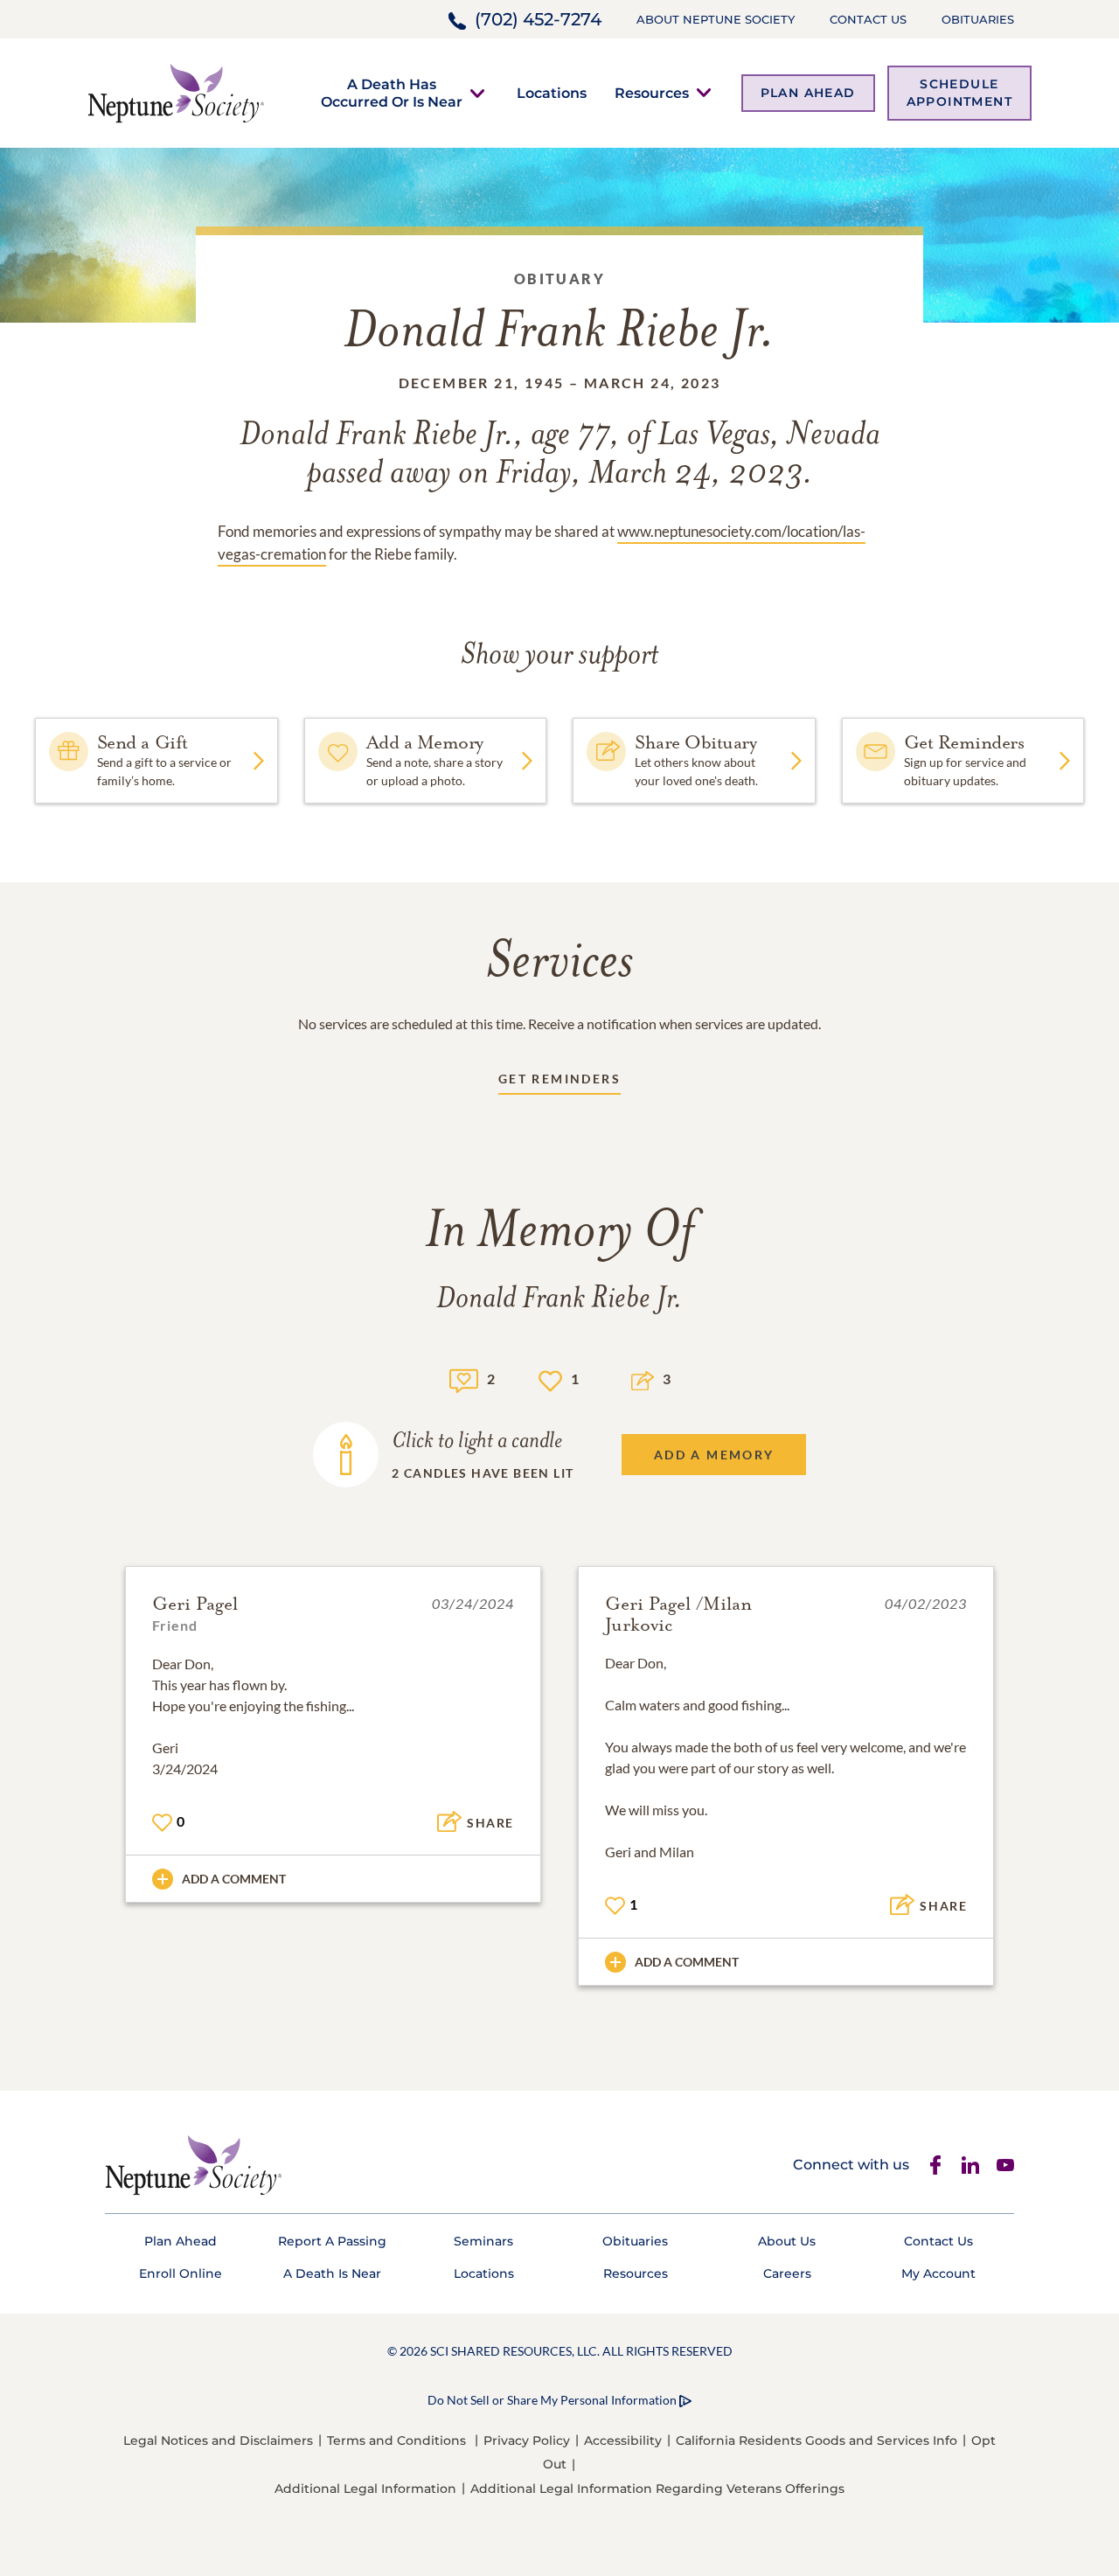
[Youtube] (1005, 2165)
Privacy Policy (527, 2440)
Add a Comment (234, 1879)
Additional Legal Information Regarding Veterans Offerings (657, 2489)
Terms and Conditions (396, 2440)
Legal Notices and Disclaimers (218, 2440)
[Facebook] (935, 2165)
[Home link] (176, 91)
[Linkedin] (970, 2165)
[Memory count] (464, 1379)
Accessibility (623, 2440)
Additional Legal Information (365, 2489)
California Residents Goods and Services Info (817, 2440)
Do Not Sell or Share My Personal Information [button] (552, 2400)
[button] (392, 93)
